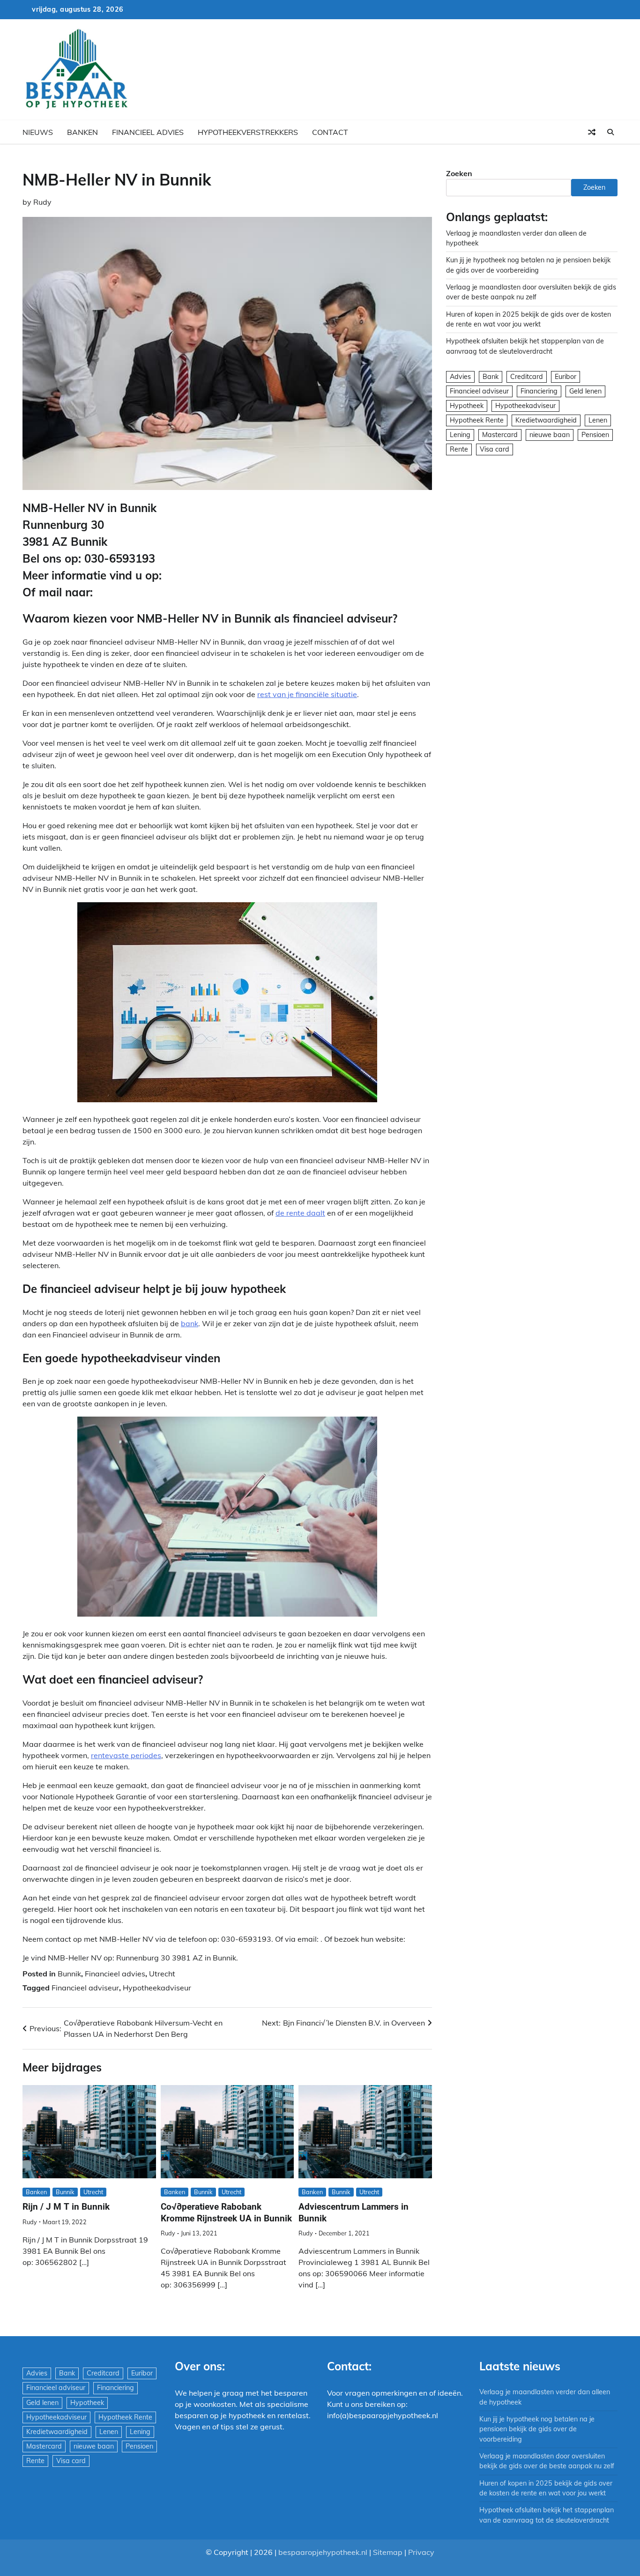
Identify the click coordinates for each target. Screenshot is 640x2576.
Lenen (598, 420)
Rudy (42, 202)
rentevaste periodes (126, 1755)
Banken (82, 132)
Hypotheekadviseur (157, 1988)
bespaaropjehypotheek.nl (323, 2552)
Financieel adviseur (85, 1988)
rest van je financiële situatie (307, 694)
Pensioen (595, 435)
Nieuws (38, 132)
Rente (459, 449)
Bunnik (69, 1974)
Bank (491, 377)
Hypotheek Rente (477, 420)
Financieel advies (148, 132)
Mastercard (500, 435)
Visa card (495, 449)
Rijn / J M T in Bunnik (66, 2207)
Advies (460, 377)
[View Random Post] (592, 132)
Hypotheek (467, 406)
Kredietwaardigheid (546, 420)
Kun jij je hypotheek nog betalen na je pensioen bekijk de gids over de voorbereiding (537, 2429)
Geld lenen (585, 391)
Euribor (566, 377)
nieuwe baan (550, 435)
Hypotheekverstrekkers (248, 132)
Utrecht (162, 1974)
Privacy (421, 2552)
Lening (460, 435)
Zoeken (459, 173)
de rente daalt (300, 1213)
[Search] (610, 132)
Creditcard (527, 377)
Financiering (539, 391)
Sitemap (388, 2552)
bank (190, 1323)
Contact (330, 132)
